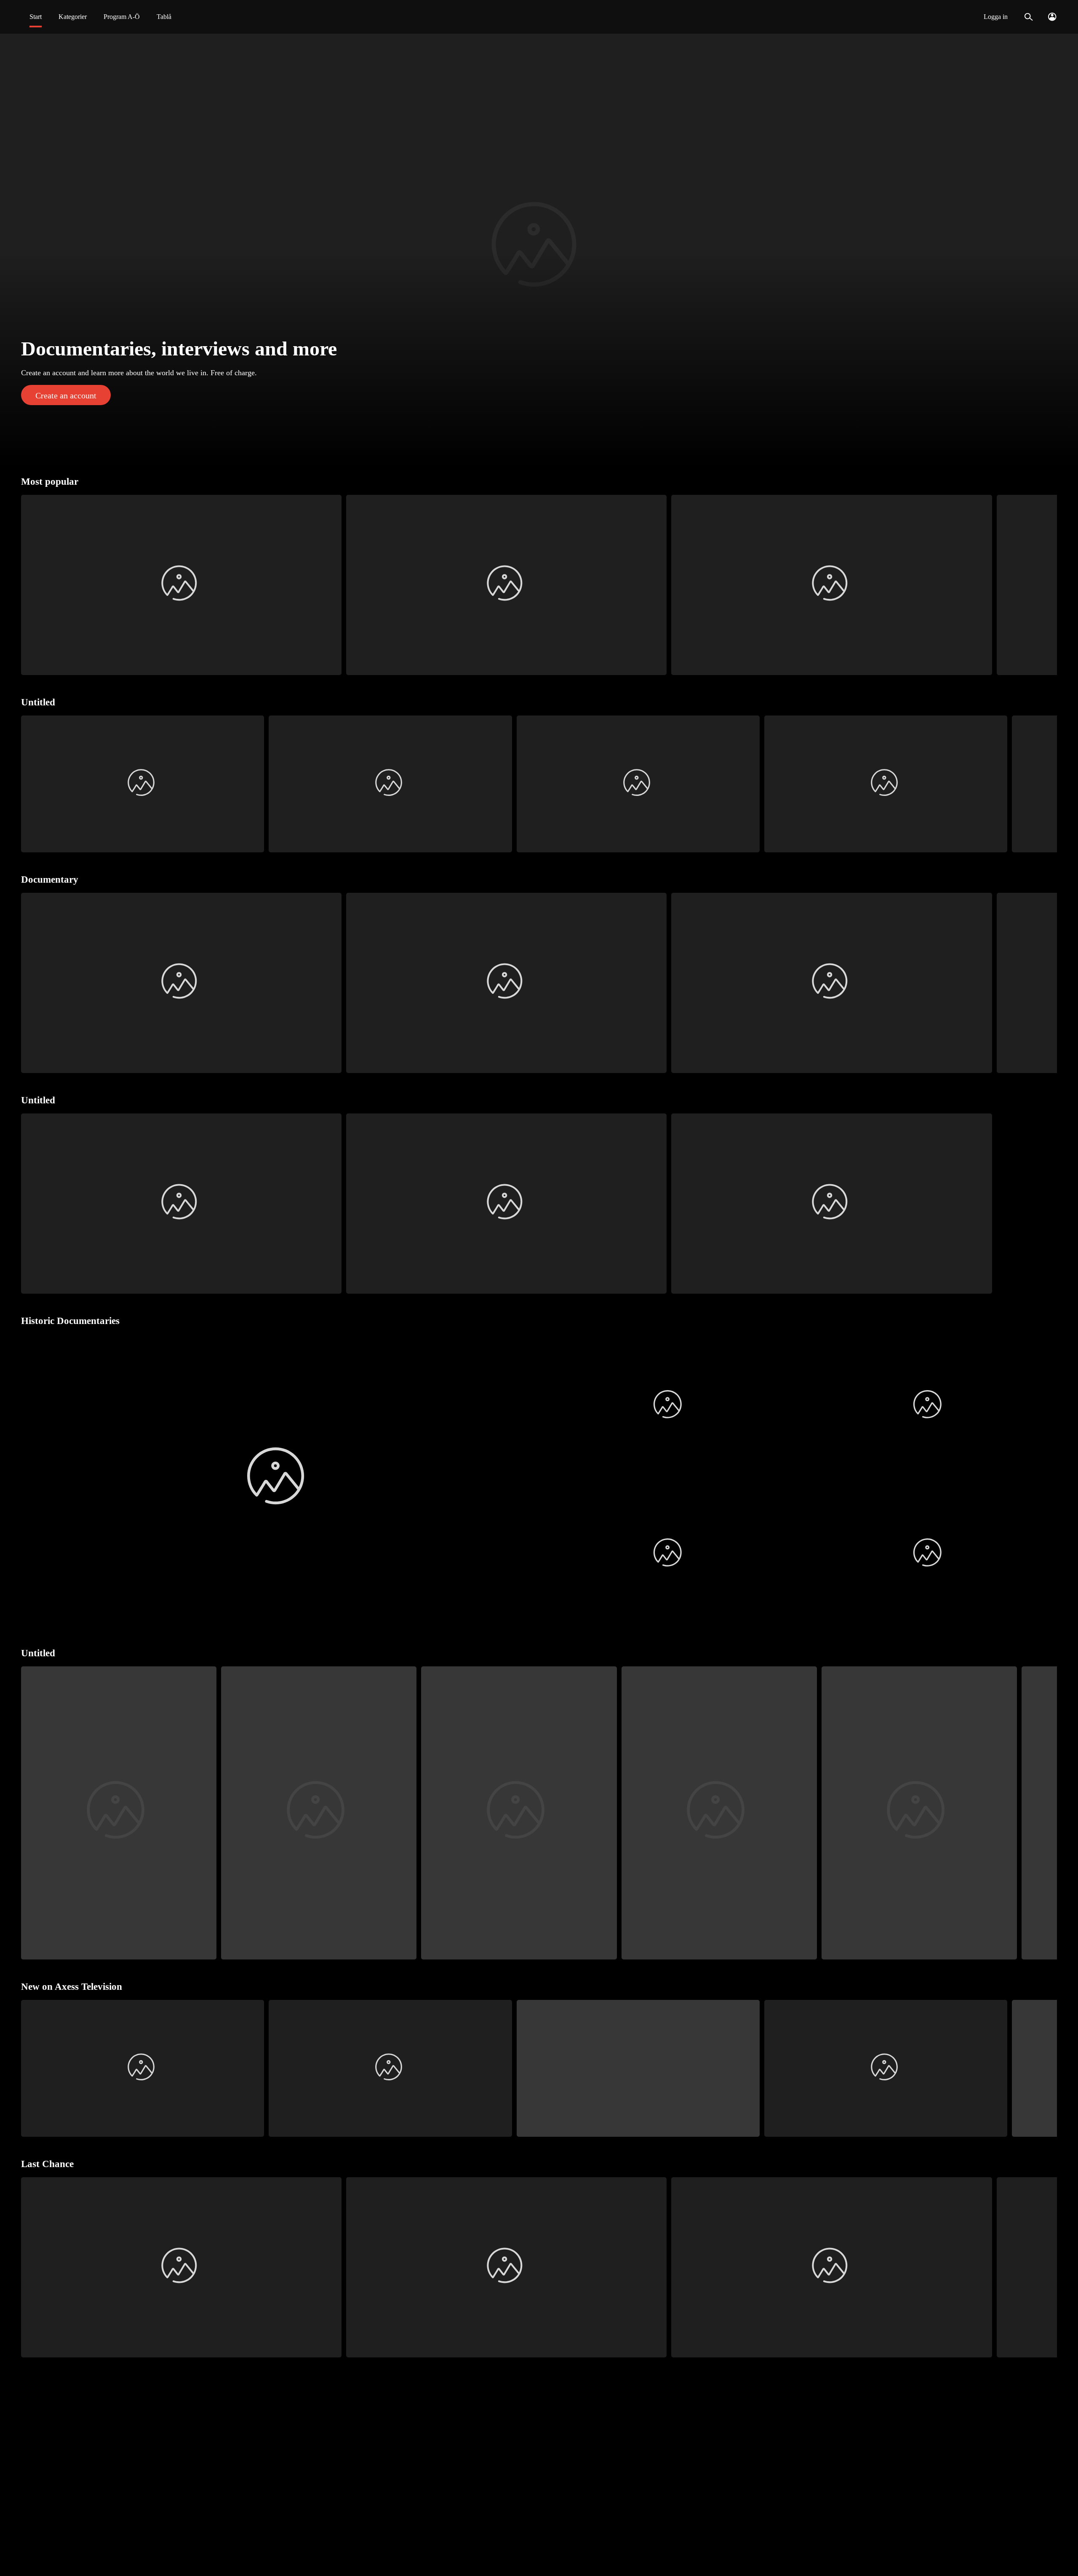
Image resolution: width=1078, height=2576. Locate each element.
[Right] (1047, 585)
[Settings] (1052, 17)
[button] (539, 249)
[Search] (1029, 17)
